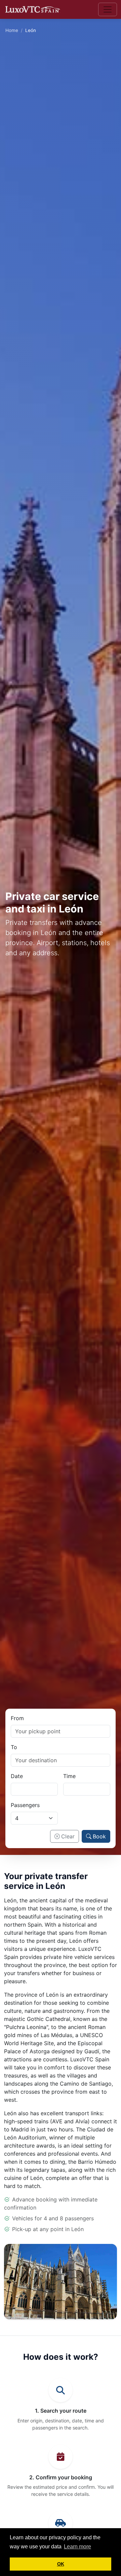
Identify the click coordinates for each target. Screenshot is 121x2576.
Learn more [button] (77, 2547)
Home (12, 30)
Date (17, 1776)
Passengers (25, 1805)
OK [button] (61, 2564)
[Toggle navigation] (108, 9)
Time (69, 1776)
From (17, 1718)
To (14, 1747)
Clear (68, 1836)
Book (99, 1836)
